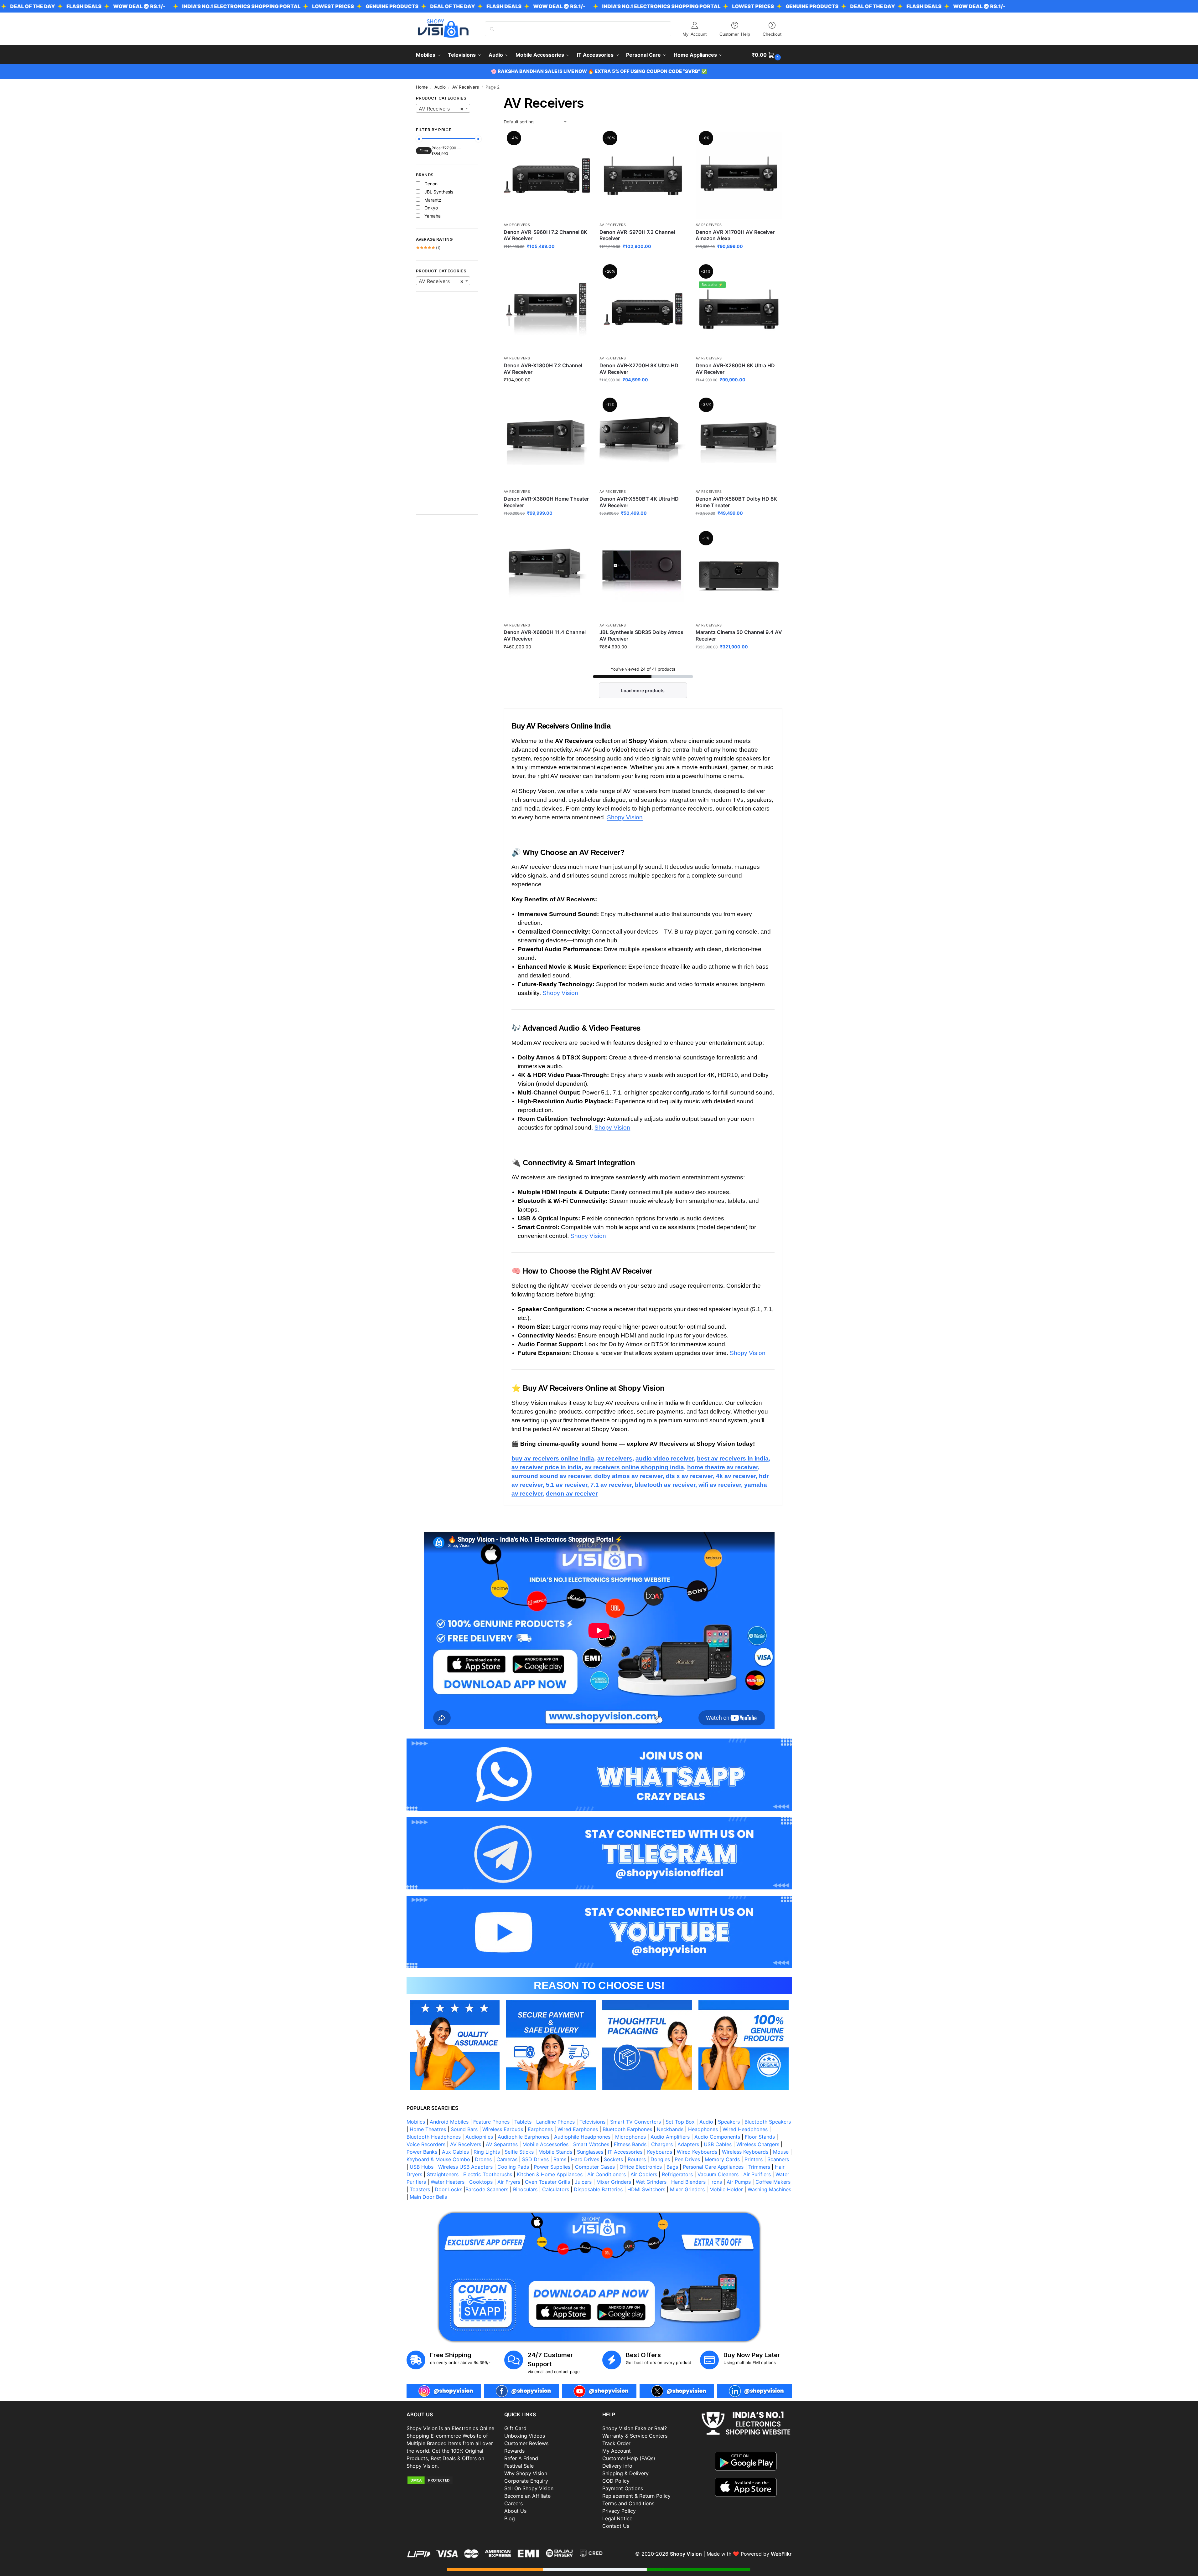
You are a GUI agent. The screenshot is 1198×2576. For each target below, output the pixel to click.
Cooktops (481, 2182)
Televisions (592, 2122)
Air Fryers (509, 2182)
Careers (513, 2503)
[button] (767, 55)
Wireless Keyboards (745, 2152)
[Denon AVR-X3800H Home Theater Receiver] (547, 442)
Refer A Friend (521, 2458)
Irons (716, 2182)
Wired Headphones (745, 2129)
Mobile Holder (726, 2189)
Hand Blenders (688, 2182)
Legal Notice (617, 2518)
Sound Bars (464, 2129)
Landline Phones (555, 2122)
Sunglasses (590, 2152)
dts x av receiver (689, 1476)
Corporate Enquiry (526, 2481)
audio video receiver (665, 1458)
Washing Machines (769, 2189)
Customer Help (735, 34)
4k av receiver (735, 1476)
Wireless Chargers (758, 2144)
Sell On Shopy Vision (529, 2488)
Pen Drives (687, 2159)
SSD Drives (535, 2159)
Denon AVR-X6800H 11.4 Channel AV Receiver (545, 635)
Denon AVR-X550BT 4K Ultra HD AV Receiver (639, 502)
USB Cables (718, 2144)
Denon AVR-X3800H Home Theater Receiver (546, 502)
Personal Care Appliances (713, 2167)
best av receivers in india (733, 1458)
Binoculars (525, 2189)
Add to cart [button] (547, 259)
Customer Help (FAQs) (629, 2458)
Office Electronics (641, 2167)
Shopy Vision (625, 817)
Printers (754, 2159)
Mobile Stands (555, 2152)
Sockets (613, 2159)
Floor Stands (760, 2137)
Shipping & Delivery (625, 2473)
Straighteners (443, 2174)
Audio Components (717, 2137)
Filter (424, 151)
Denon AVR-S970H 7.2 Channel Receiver (637, 235)
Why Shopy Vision (526, 2473)
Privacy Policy (619, 2511)
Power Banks (422, 2152)
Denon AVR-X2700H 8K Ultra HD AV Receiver (639, 369)
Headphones (703, 2129)
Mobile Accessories (545, 2144)
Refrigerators (677, 2174)
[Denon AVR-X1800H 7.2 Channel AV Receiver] (547, 309)
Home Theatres (428, 2129)
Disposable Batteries (598, 2189)
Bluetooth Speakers (768, 2122)
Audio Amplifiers (670, 2137)
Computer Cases (595, 2167)
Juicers (583, 2182)
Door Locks (449, 2189)
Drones (483, 2159)
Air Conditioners (607, 2174)
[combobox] (443, 108)
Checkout (772, 34)
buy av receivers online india (553, 1458)
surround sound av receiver (551, 1476)
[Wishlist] (581, 142)
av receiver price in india (547, 1467)
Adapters (688, 2144)
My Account (695, 34)
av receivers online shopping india (634, 1467)
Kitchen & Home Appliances (550, 2174)
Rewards (514, 2451)
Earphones (540, 2129)
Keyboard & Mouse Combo (438, 2159)
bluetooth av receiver (665, 1485)
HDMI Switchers (646, 2189)
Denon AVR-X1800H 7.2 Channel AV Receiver (543, 369)
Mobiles (416, 2122)
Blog (510, 2518)
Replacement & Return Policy (636, 2496)
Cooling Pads (513, 2167)
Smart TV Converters (635, 2122)
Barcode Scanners (487, 2189)
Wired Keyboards (697, 2152)
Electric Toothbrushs (488, 2174)
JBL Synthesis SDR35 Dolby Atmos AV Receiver (641, 635)
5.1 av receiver (567, 1485)
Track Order (616, 2443)
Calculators (556, 2189)
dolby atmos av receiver (628, 1476)
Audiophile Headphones (582, 2137)
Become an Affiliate (527, 2496)
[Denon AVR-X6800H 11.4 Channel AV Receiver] (547, 576)
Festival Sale (519, 2466)
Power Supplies (552, 2167)
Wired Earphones (578, 2129)
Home (422, 87)
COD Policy (616, 2481)
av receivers (615, 1458)
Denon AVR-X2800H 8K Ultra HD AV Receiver (735, 369)
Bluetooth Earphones (627, 2129)
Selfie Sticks (519, 2152)
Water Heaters (448, 2182)
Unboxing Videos (525, 2436)
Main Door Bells (429, 2197)
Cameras (507, 2159)
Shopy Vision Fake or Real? (635, 2428)
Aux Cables (455, 2152)
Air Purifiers (757, 2174)
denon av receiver (572, 1494)
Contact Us (616, 2526)
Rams (560, 2159)
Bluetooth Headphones (434, 2137)
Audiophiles (479, 2137)
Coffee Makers (773, 2182)
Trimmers (759, 2167)
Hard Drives (585, 2159)
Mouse (781, 2152)
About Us (515, 2511)
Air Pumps (739, 2182)
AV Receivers (466, 87)
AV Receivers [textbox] (441, 109)
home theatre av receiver (723, 1467)
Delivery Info (617, 2466)
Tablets (523, 2122)
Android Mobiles (449, 2122)
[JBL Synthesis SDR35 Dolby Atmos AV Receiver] (643, 576)
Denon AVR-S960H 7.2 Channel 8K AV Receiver (545, 235)
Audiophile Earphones (524, 2137)
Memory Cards (722, 2159)
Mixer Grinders (614, 2182)
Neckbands (670, 2129)
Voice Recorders (426, 2144)
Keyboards (660, 2152)
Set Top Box (680, 2122)
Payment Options (623, 2488)
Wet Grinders (651, 2182)
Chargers (662, 2144)
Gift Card (515, 2428)
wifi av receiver (719, 1485)
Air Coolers (644, 2174)
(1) (428, 248)
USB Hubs (422, 2167)
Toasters (420, 2189)
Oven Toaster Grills (547, 2182)
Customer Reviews (526, 2443)
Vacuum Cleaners (718, 2174)
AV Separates (502, 2144)
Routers (637, 2159)
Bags (672, 2167)
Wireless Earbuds (503, 2129)
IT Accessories (625, 2152)
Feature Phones (491, 2122)
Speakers (729, 2122)
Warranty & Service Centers (635, 2436)
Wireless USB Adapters (465, 2167)
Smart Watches (591, 2144)
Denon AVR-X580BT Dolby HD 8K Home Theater (736, 502)
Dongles (660, 2159)
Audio (440, 87)
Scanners (778, 2159)
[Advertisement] (447, 406)
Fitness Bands (630, 2144)
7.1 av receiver (611, 1485)
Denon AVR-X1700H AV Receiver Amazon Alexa (735, 235)
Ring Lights (487, 2152)
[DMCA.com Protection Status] (452, 2480)
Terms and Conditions (628, 2503)
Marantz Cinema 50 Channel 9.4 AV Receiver (739, 635)
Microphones (630, 2137)
